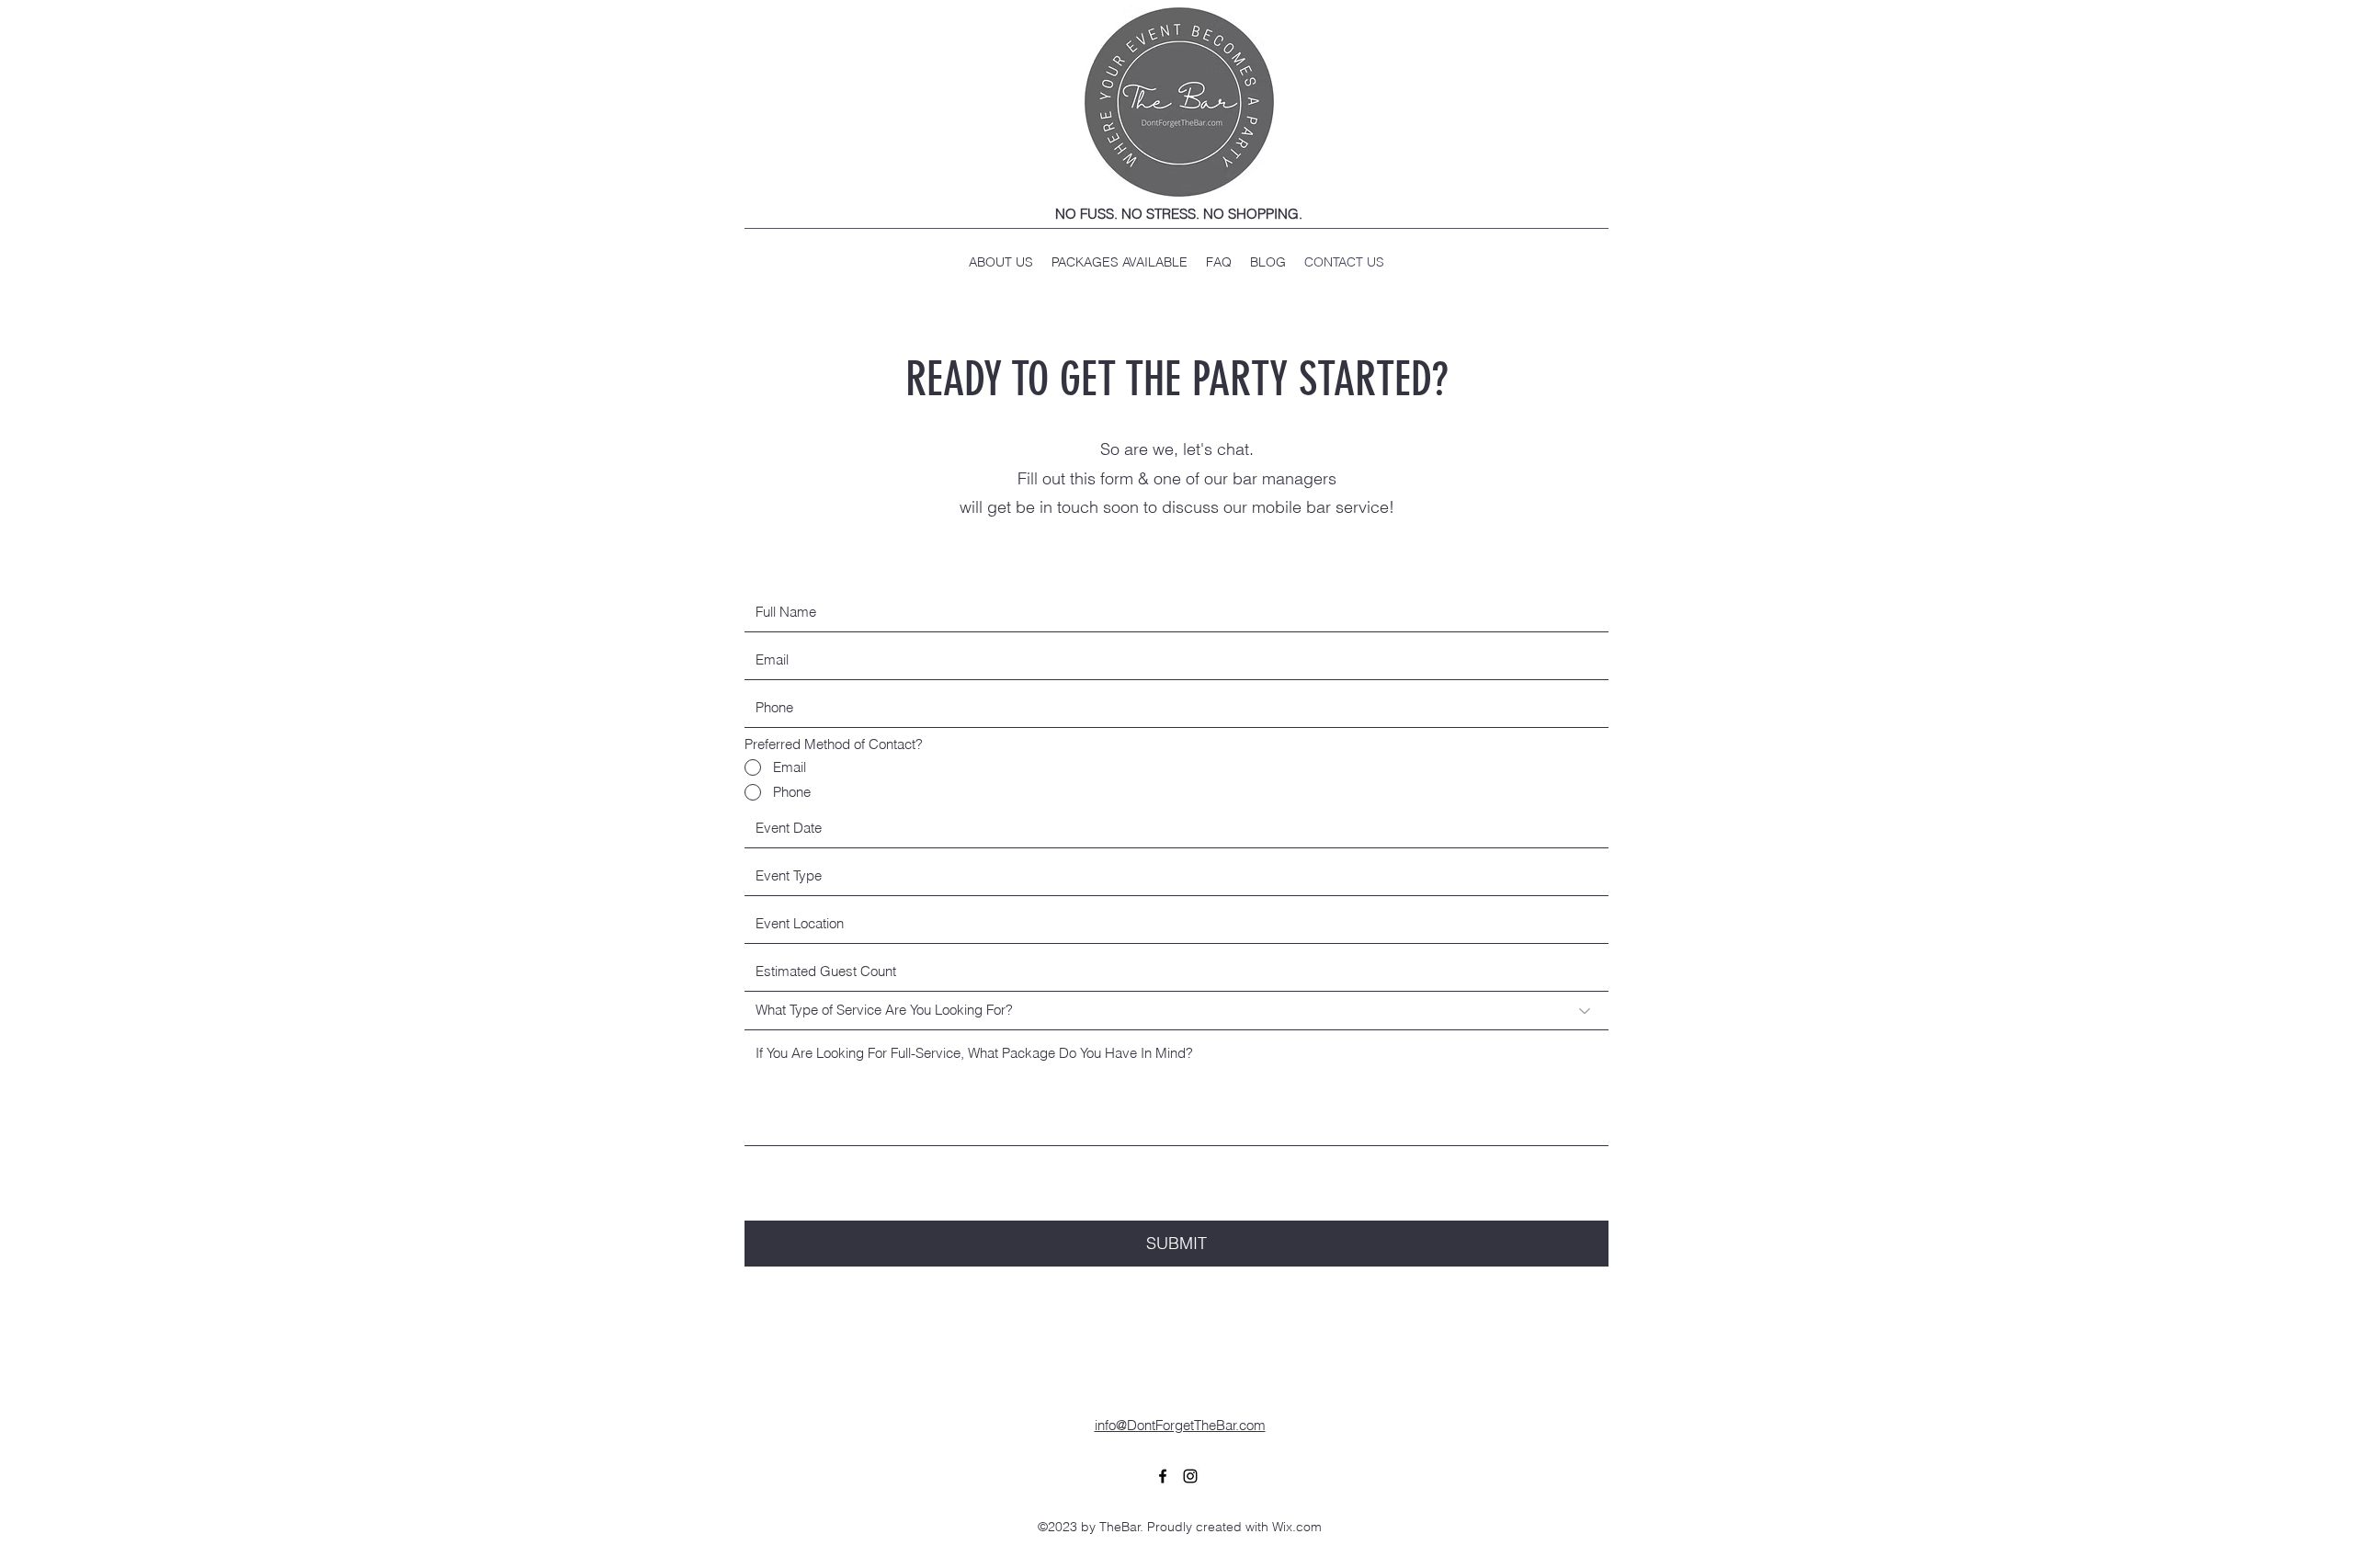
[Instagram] (1190, 1476)
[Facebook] (1163, 1476)
